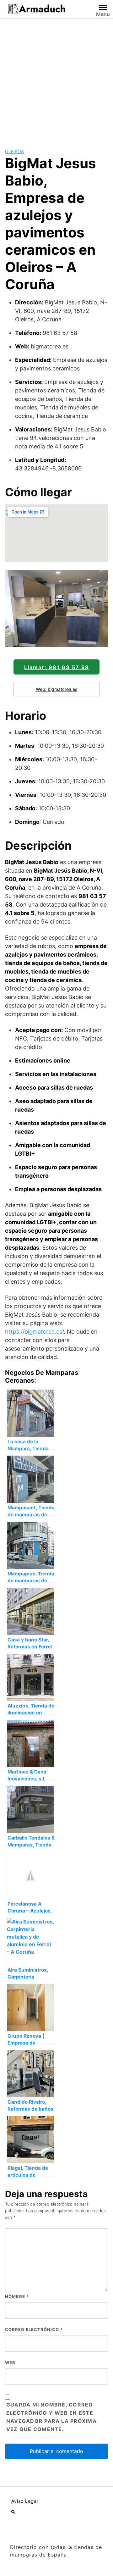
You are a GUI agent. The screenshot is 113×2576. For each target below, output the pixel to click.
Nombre (17, 2296)
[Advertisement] (56, 78)
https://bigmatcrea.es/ (34, 1332)
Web (10, 2362)
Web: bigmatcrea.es (57, 689)
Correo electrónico (34, 2329)
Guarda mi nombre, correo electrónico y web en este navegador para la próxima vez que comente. (51, 2417)
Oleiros (14, 151)
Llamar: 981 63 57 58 (57, 667)
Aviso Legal (25, 2501)
